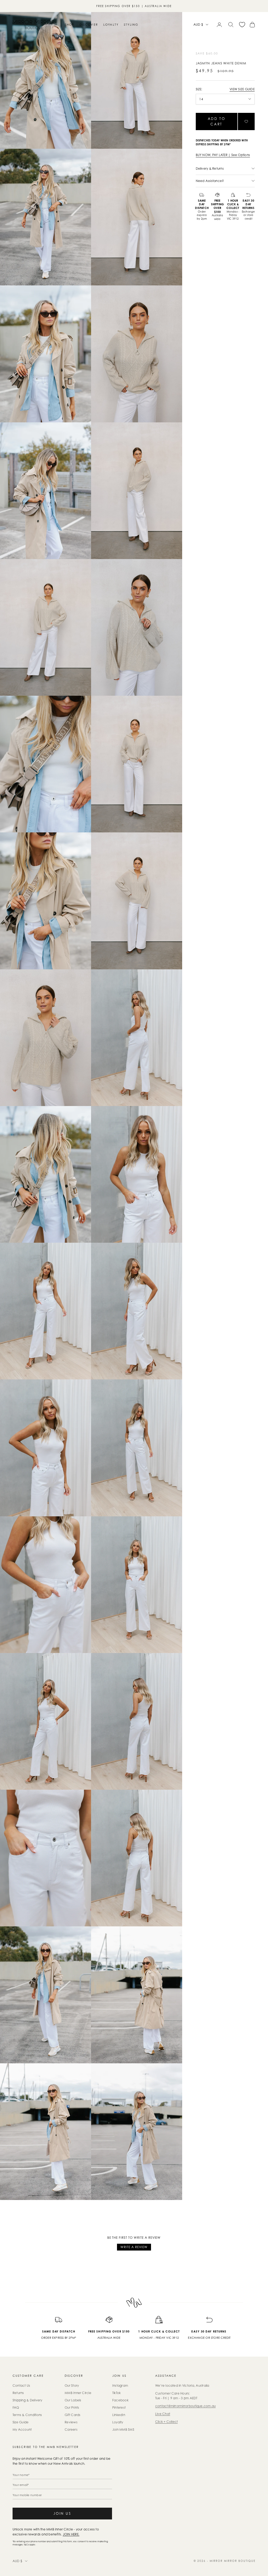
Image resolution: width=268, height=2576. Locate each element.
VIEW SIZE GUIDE (242, 89)
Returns (18, 2393)
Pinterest (119, 2408)
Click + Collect (167, 2422)
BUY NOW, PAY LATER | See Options (223, 155)
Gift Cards (72, 2415)
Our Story (72, 2386)
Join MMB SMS (123, 2429)
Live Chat (163, 2414)
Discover (89, 25)
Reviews (71, 2422)
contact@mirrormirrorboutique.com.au (185, 2406)
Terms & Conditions (27, 2415)
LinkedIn (119, 2415)
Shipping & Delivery (27, 2400)
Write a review (134, 2247)
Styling (131, 25)
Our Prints (72, 2408)
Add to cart (217, 121)
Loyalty (111, 25)
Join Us (62, 2513)
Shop (70, 25)
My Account (22, 2429)
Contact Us (21, 2386)
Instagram (120, 2386)
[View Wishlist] (242, 25)
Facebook (120, 2400)
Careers (71, 2429)
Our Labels (73, 2400)
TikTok (116, 2393)
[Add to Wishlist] (246, 121)
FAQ (16, 2408)
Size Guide (21, 2422)
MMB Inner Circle (78, 2393)
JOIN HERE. (71, 2534)
